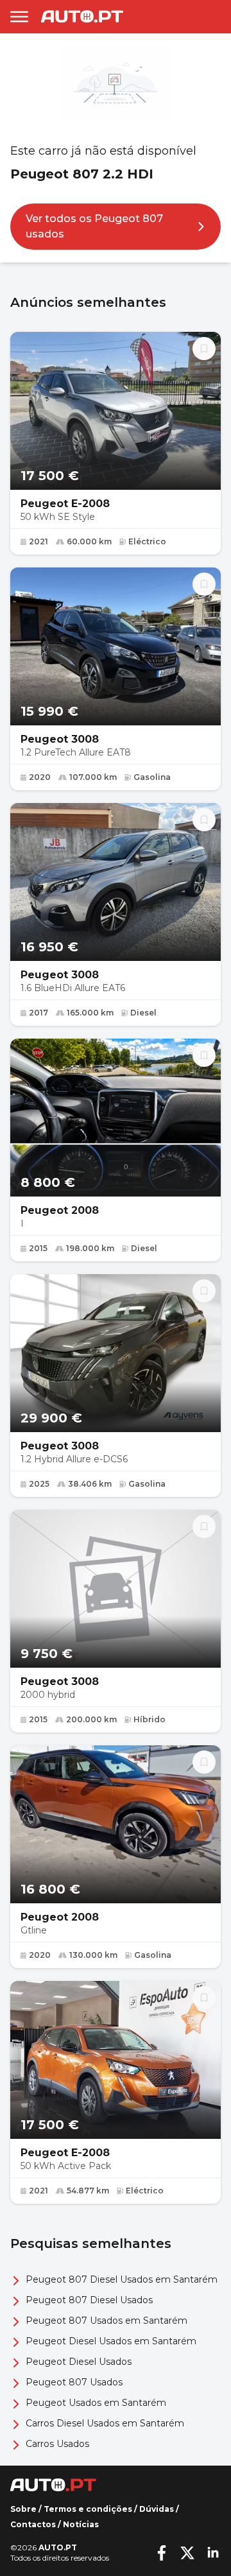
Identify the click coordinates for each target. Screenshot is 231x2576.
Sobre (23, 2509)
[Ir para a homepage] (82, 16)
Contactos (33, 2524)
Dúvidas (157, 2509)
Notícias (81, 2524)
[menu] (19, 17)
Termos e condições (88, 2509)
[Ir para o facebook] (162, 2553)
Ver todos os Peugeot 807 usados (94, 226)
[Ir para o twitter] (187, 2553)
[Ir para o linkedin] (213, 2553)
